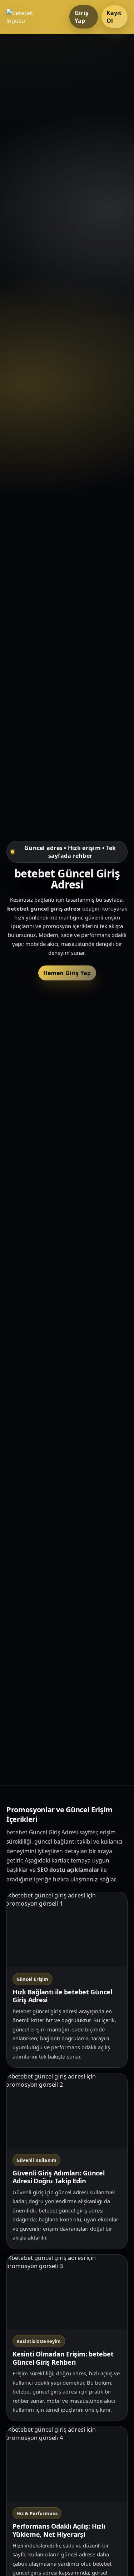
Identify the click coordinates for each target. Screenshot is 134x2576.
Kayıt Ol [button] (114, 17)
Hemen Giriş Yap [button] (67, 973)
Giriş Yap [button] (81, 17)
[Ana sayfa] (35, 17)
